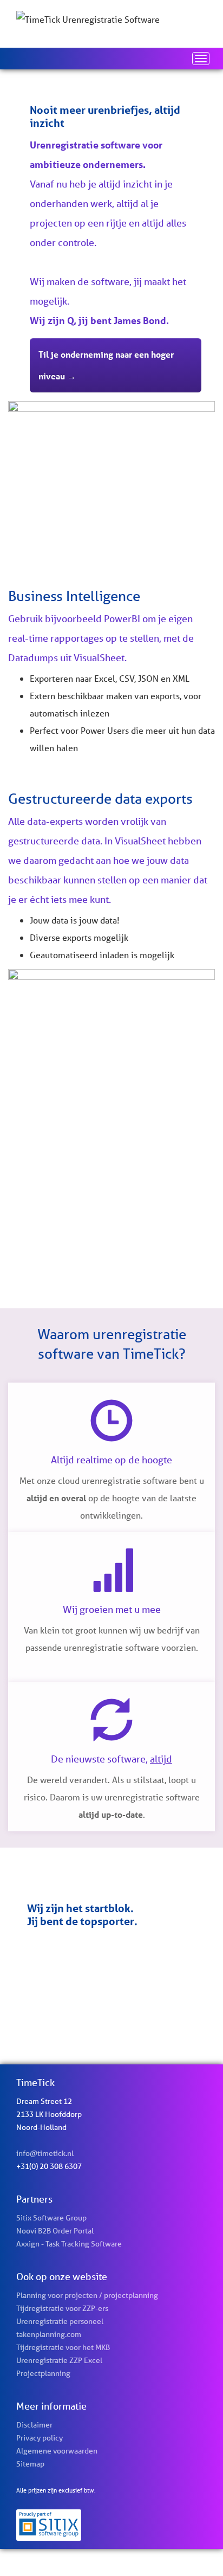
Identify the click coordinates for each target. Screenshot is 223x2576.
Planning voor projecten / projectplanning (87, 2295)
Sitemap (30, 2464)
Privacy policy (40, 2438)
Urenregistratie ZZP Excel (59, 2360)
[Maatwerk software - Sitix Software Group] (111, 2525)
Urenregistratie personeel (60, 2321)
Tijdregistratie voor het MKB (63, 2347)
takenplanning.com (49, 2334)
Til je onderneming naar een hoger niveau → (106, 365)
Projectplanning (43, 2373)
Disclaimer (34, 2425)
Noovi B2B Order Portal (55, 2231)
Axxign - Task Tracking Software (69, 2244)
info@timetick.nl (45, 2153)
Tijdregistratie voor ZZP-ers (62, 2308)
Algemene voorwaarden (57, 2451)
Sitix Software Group (51, 2218)
